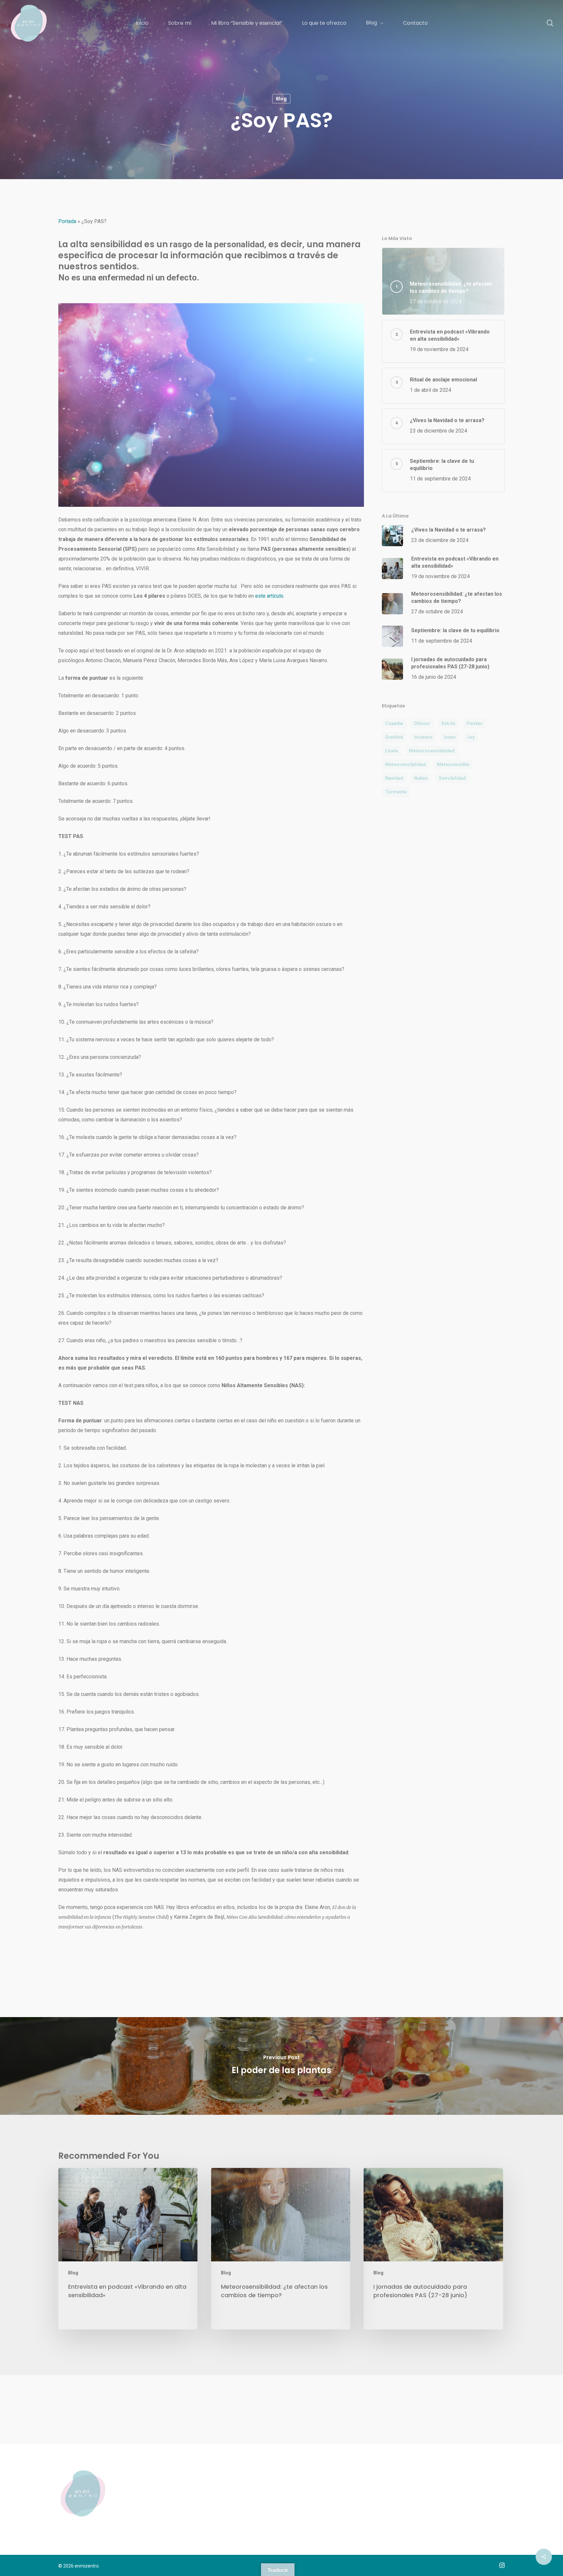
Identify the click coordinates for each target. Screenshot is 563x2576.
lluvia (391, 751)
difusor (422, 723)
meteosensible (453, 764)
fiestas (475, 723)
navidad (394, 778)
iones (450, 737)
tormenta (396, 792)
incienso (423, 737)
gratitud (394, 737)
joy (471, 737)
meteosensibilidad (405, 764)
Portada (67, 221)
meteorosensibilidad (432, 751)
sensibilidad (452, 778)
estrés (448, 723)
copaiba (394, 723)
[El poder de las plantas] (281, 2066)
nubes (421, 778)
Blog (281, 99)
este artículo (269, 596)
